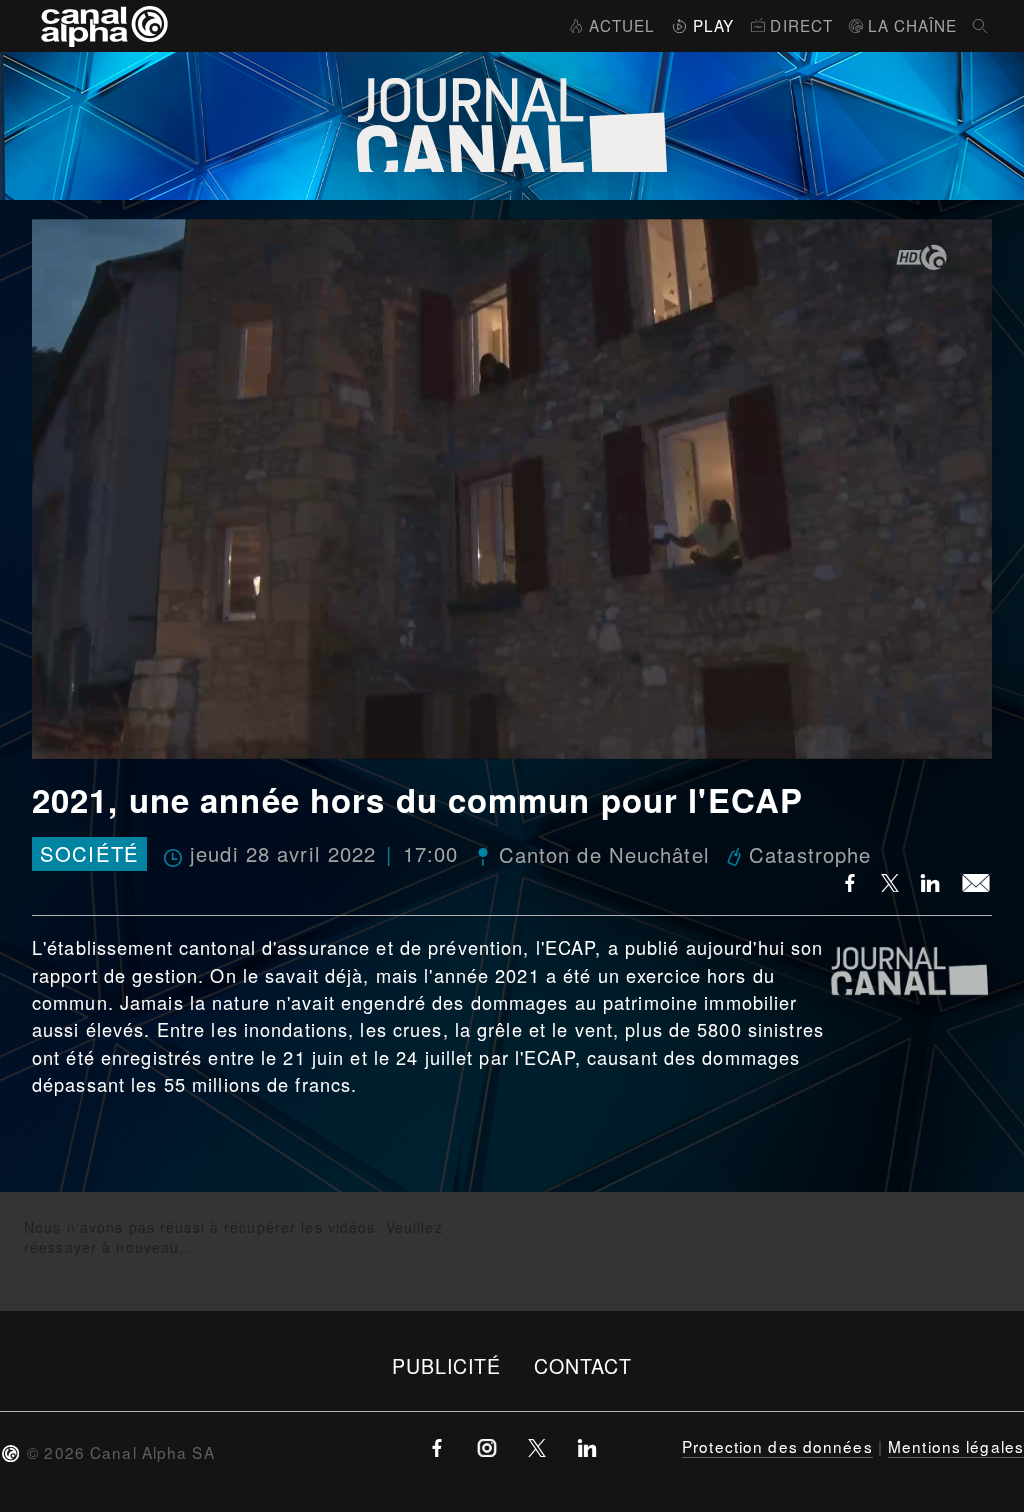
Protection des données (777, 1446)
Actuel (622, 25)
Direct (801, 25)
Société (89, 854)
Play (713, 25)
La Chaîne (912, 25)
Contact (583, 1365)
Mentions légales (956, 1446)
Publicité (447, 1365)
